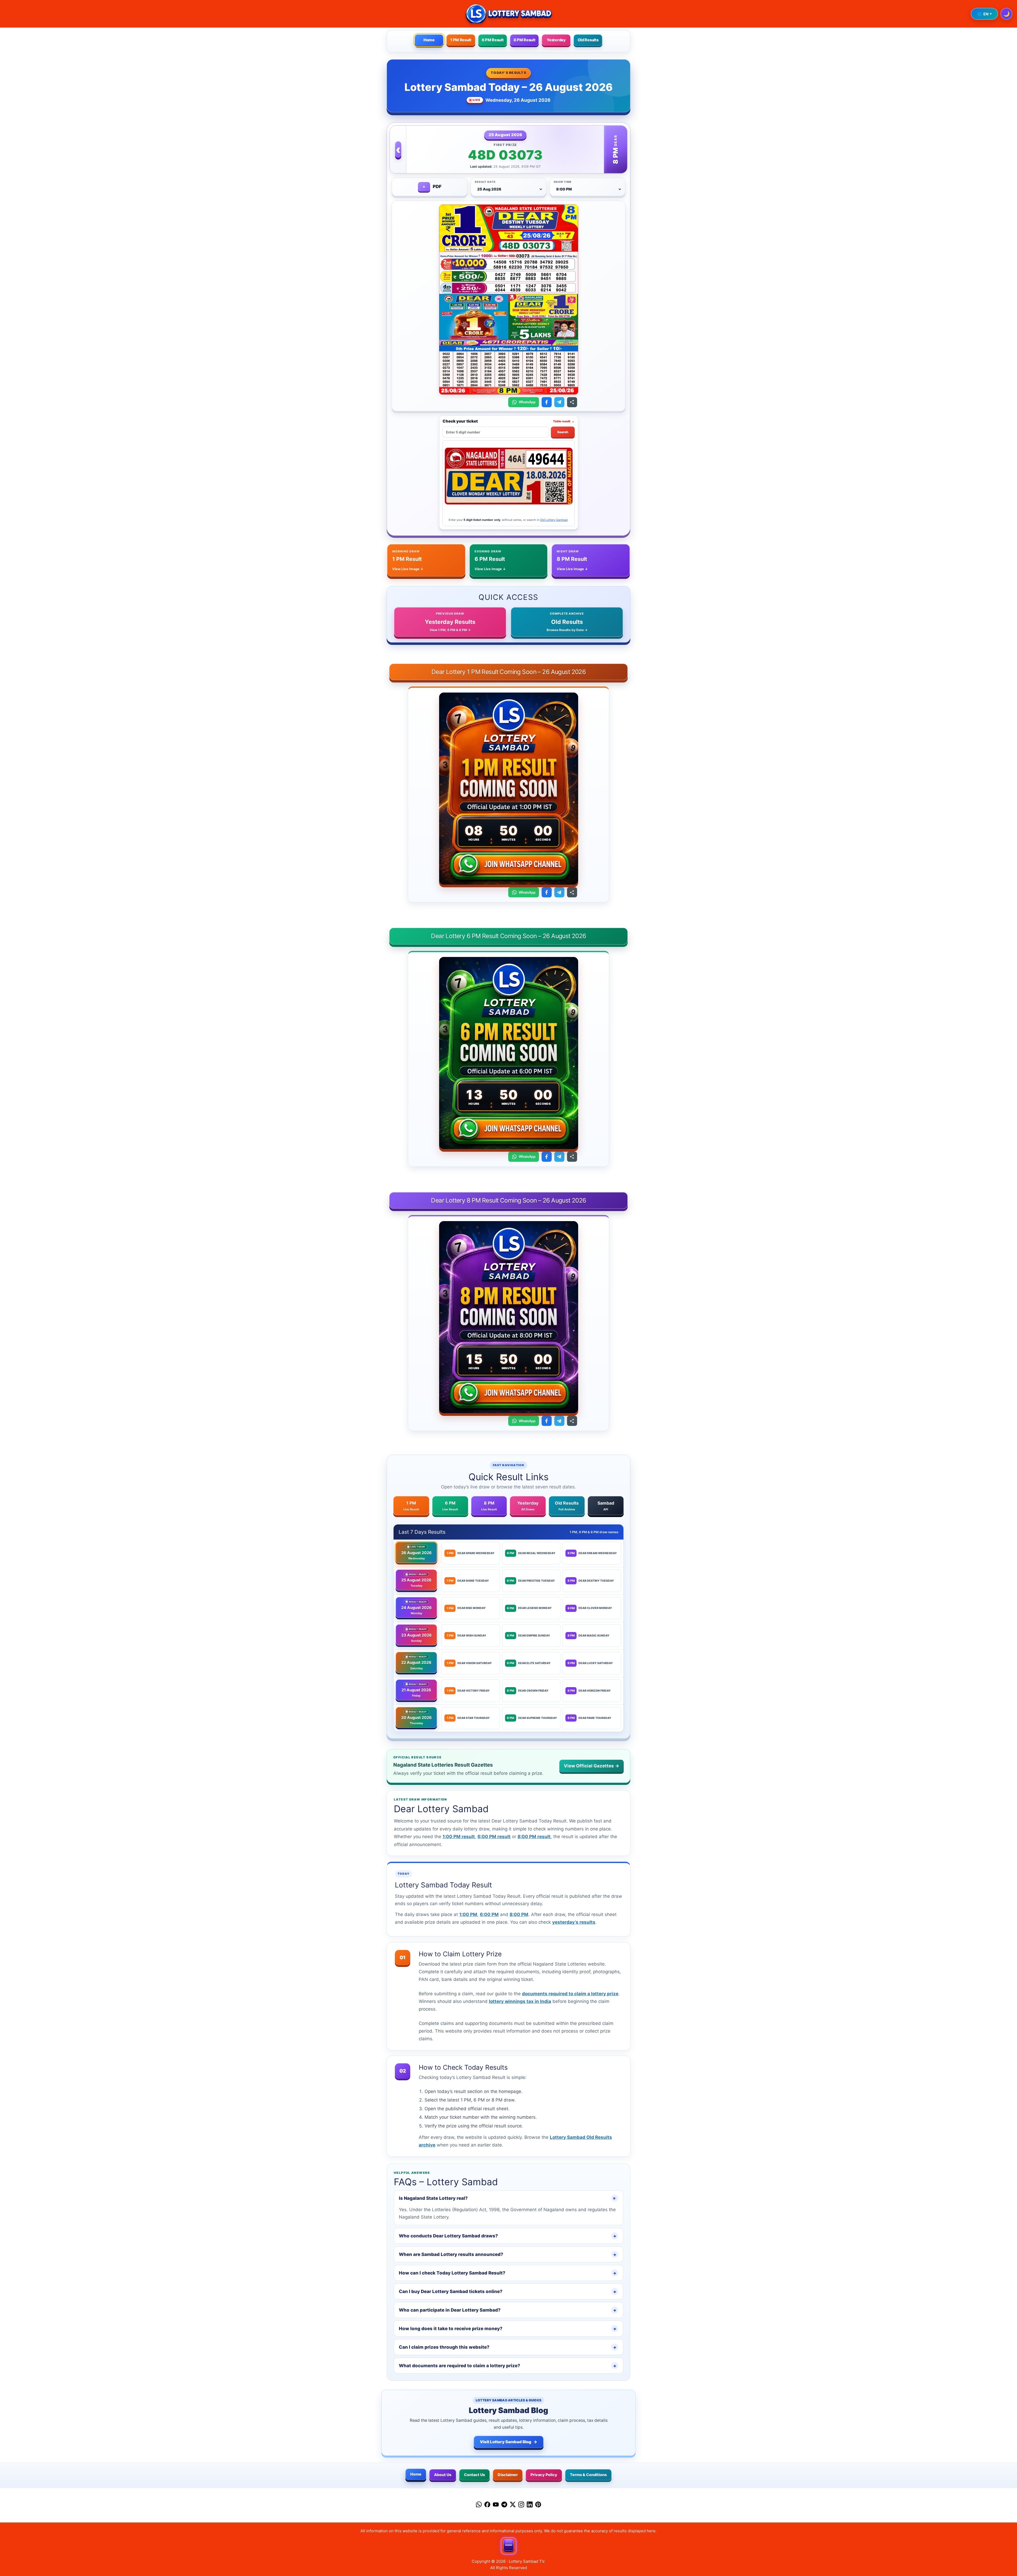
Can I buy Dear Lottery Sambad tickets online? (508, 2291)
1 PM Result (461, 40)
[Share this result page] (572, 402)
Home (429, 40)
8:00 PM (519, 1914)
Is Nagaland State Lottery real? (508, 2198)
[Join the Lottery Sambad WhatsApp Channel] (508, 865)
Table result (564, 421)
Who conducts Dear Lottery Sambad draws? (508, 2236)
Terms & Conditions (588, 2475)
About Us (443, 2475)
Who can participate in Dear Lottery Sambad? (508, 2310)
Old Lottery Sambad (554, 520)
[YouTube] (496, 2506)
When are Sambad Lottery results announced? (508, 2254)
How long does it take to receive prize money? (508, 2329)
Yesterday (556, 40)
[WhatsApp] (479, 2506)
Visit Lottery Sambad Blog (509, 2442)
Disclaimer (508, 2475)
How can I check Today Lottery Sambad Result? (508, 2273)
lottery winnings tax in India (520, 2001)
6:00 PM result (494, 1837)
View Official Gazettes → (592, 1766)
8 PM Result (525, 40)
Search (563, 432)
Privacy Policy (544, 2475)
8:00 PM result (534, 1837)
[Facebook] (487, 2506)
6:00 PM (489, 1914)
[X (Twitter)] (513, 2506)
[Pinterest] (538, 2506)
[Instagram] (521, 2506)
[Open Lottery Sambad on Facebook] (547, 402)
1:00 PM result (459, 1837)
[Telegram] (504, 2506)
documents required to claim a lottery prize (570, 1994)
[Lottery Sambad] (508, 14)
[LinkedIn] (530, 2506)
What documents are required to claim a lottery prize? (508, 2366)
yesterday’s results (574, 1922)
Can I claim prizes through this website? (508, 2347)
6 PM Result (493, 40)
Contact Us (474, 2475)
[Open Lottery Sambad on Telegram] (559, 402)
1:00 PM (468, 1914)
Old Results (588, 40)
